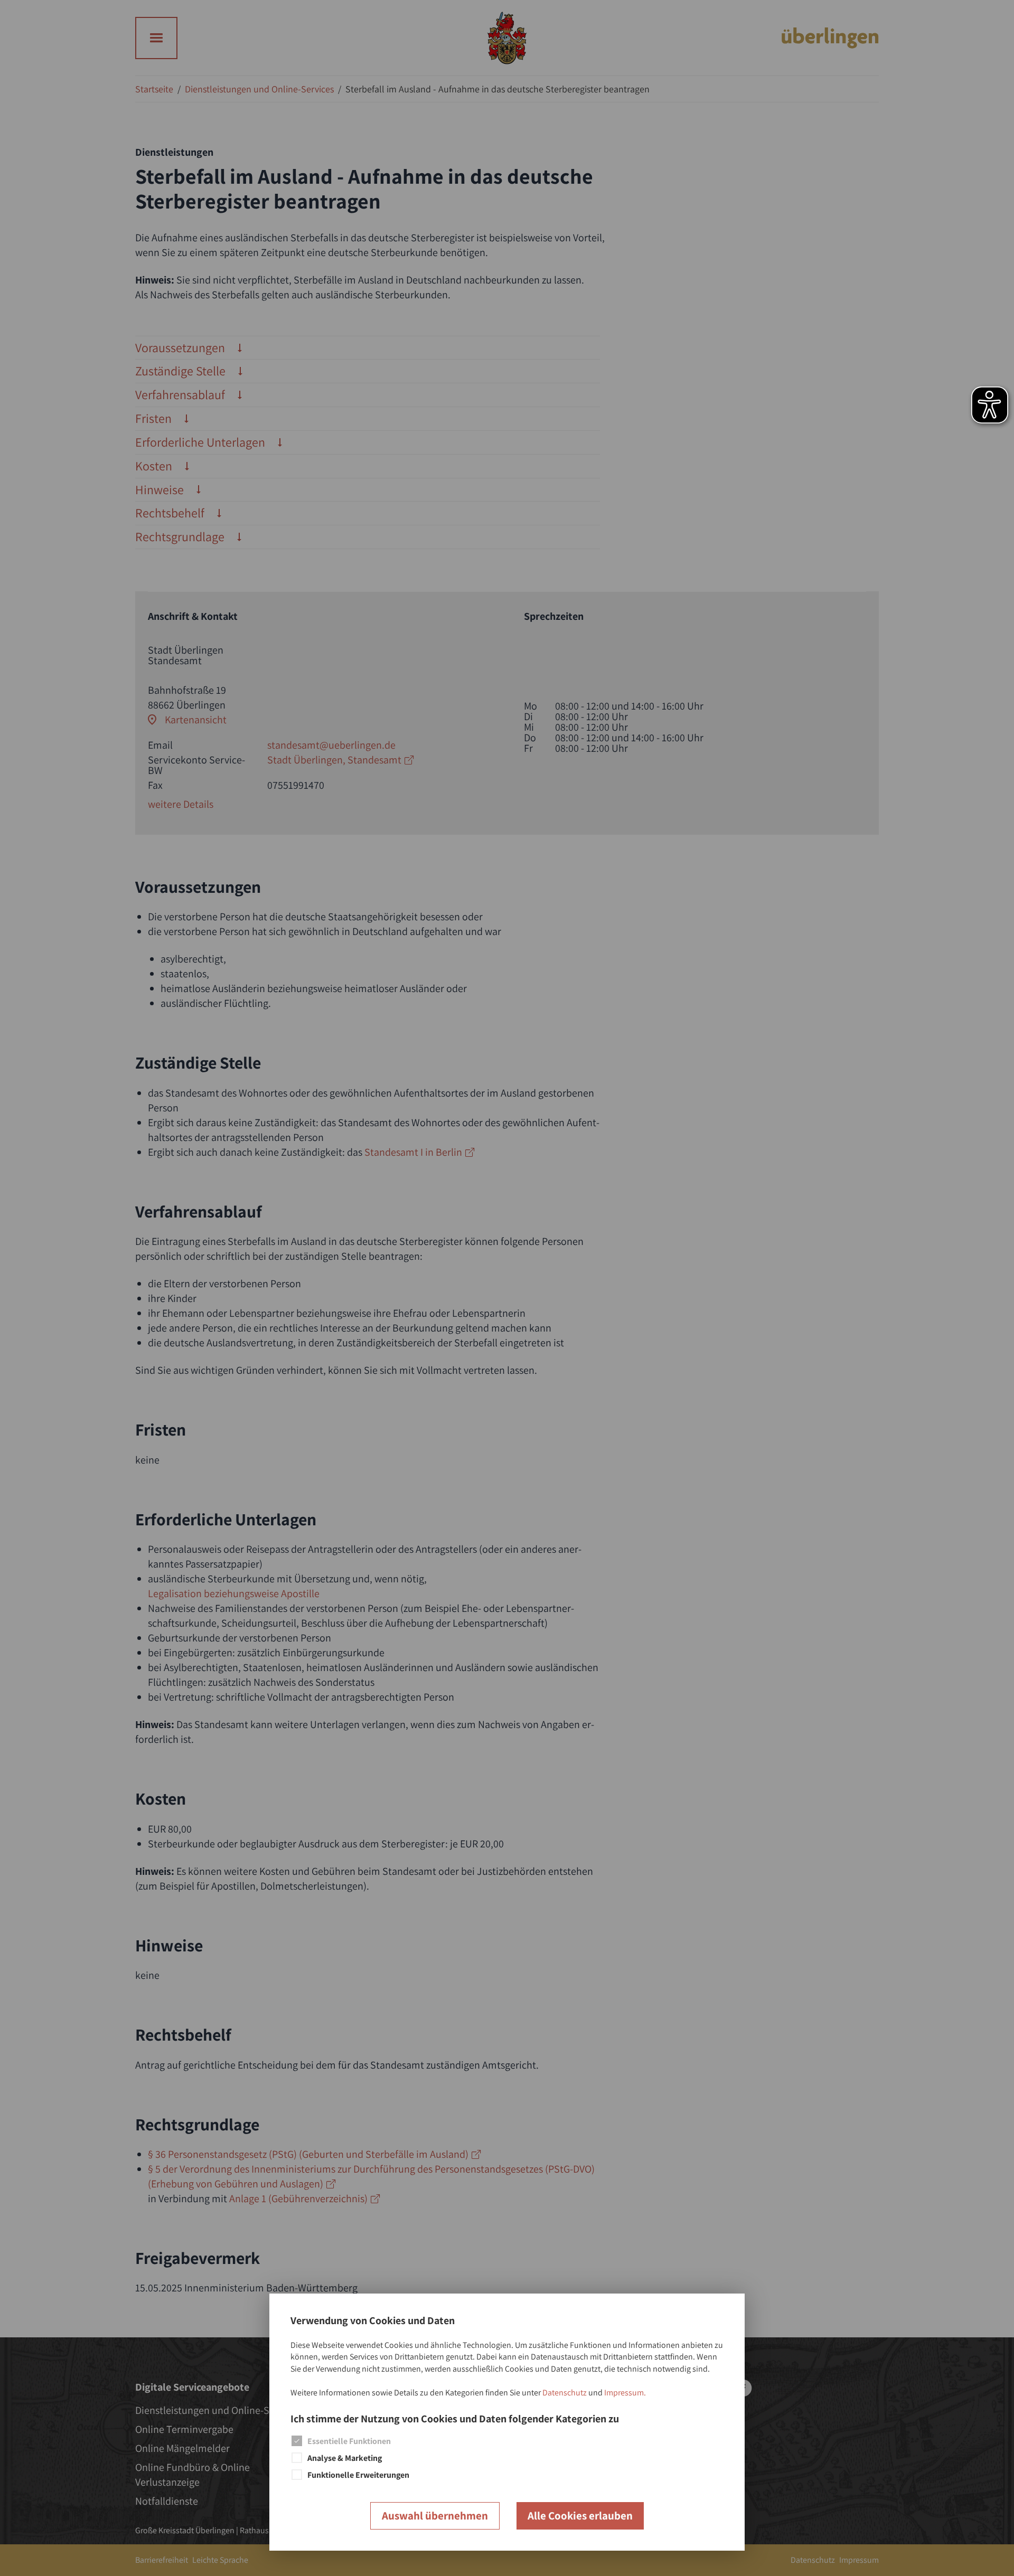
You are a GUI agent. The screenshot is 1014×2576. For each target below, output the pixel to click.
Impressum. (625, 2393)
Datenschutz (565, 2393)
